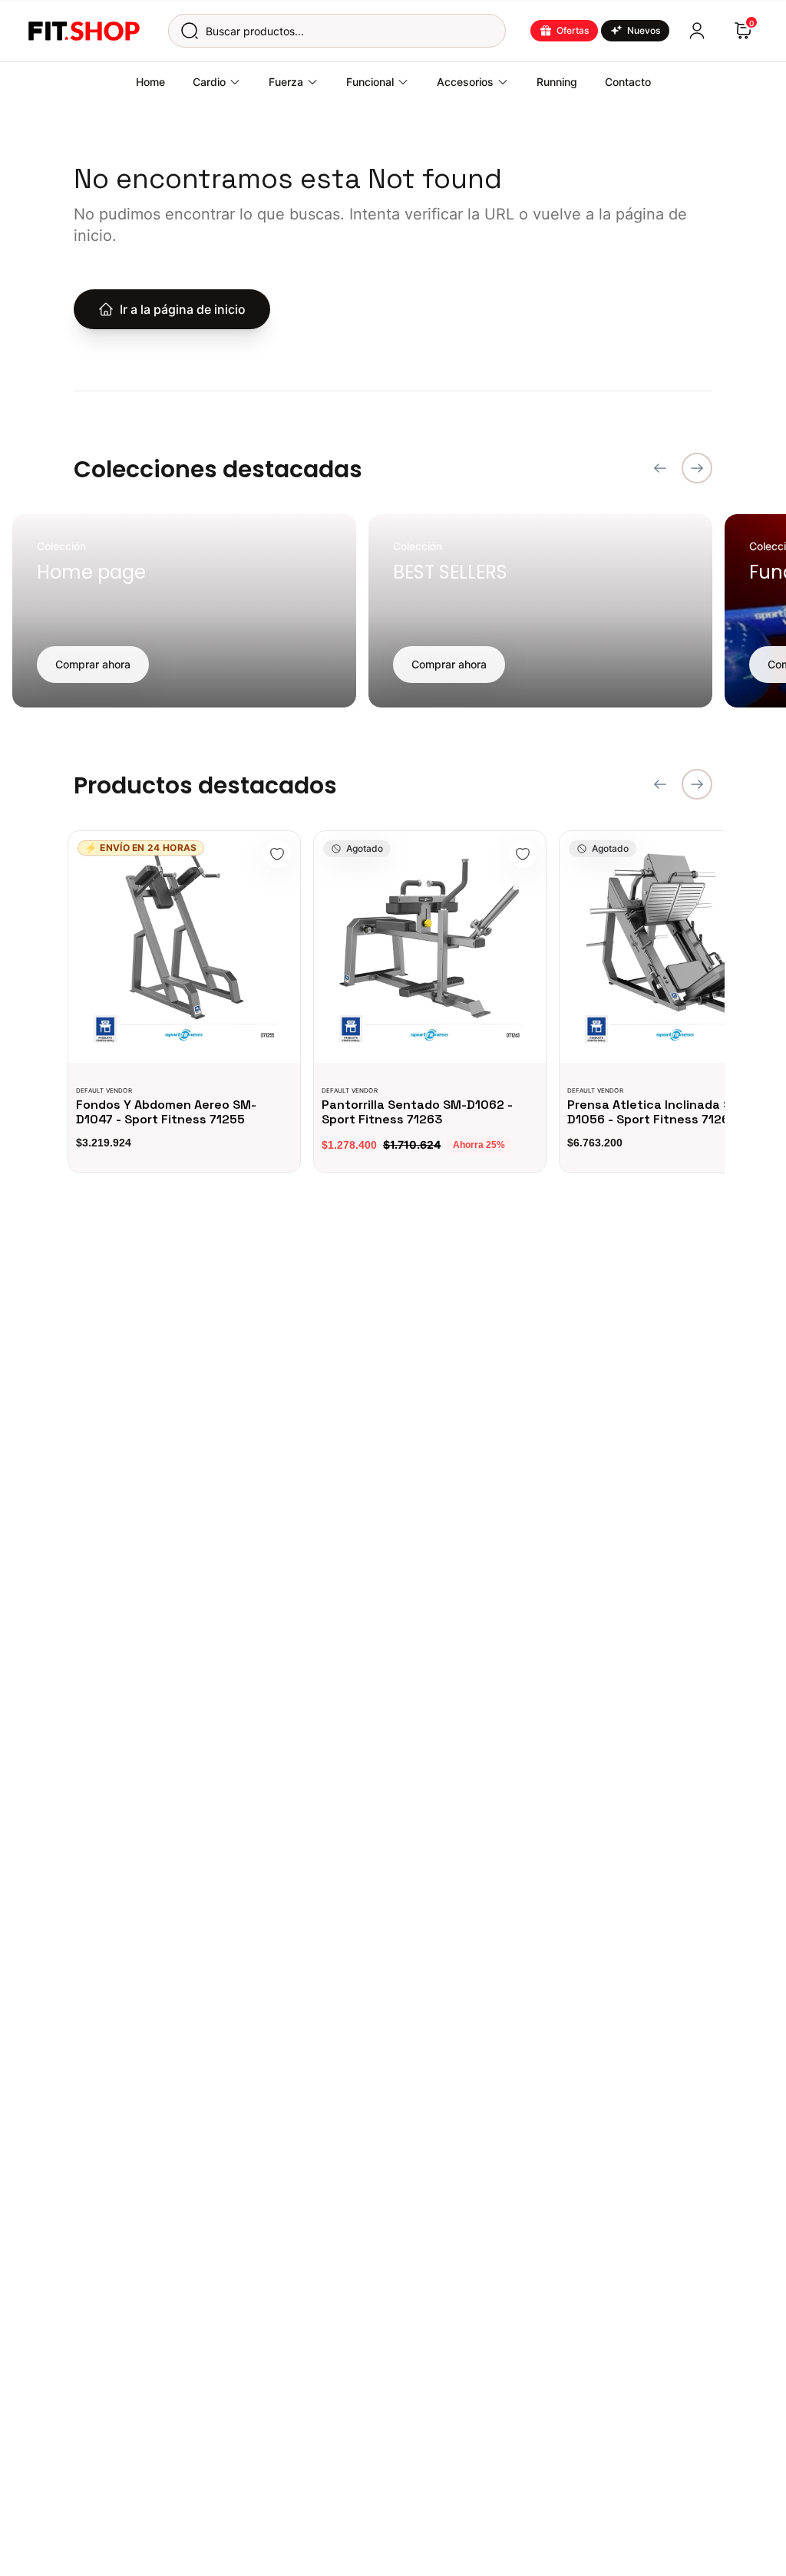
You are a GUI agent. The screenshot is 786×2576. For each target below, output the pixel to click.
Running (557, 82)
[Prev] (660, 468)
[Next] (697, 468)
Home (150, 82)
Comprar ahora (93, 664)
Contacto (628, 82)
